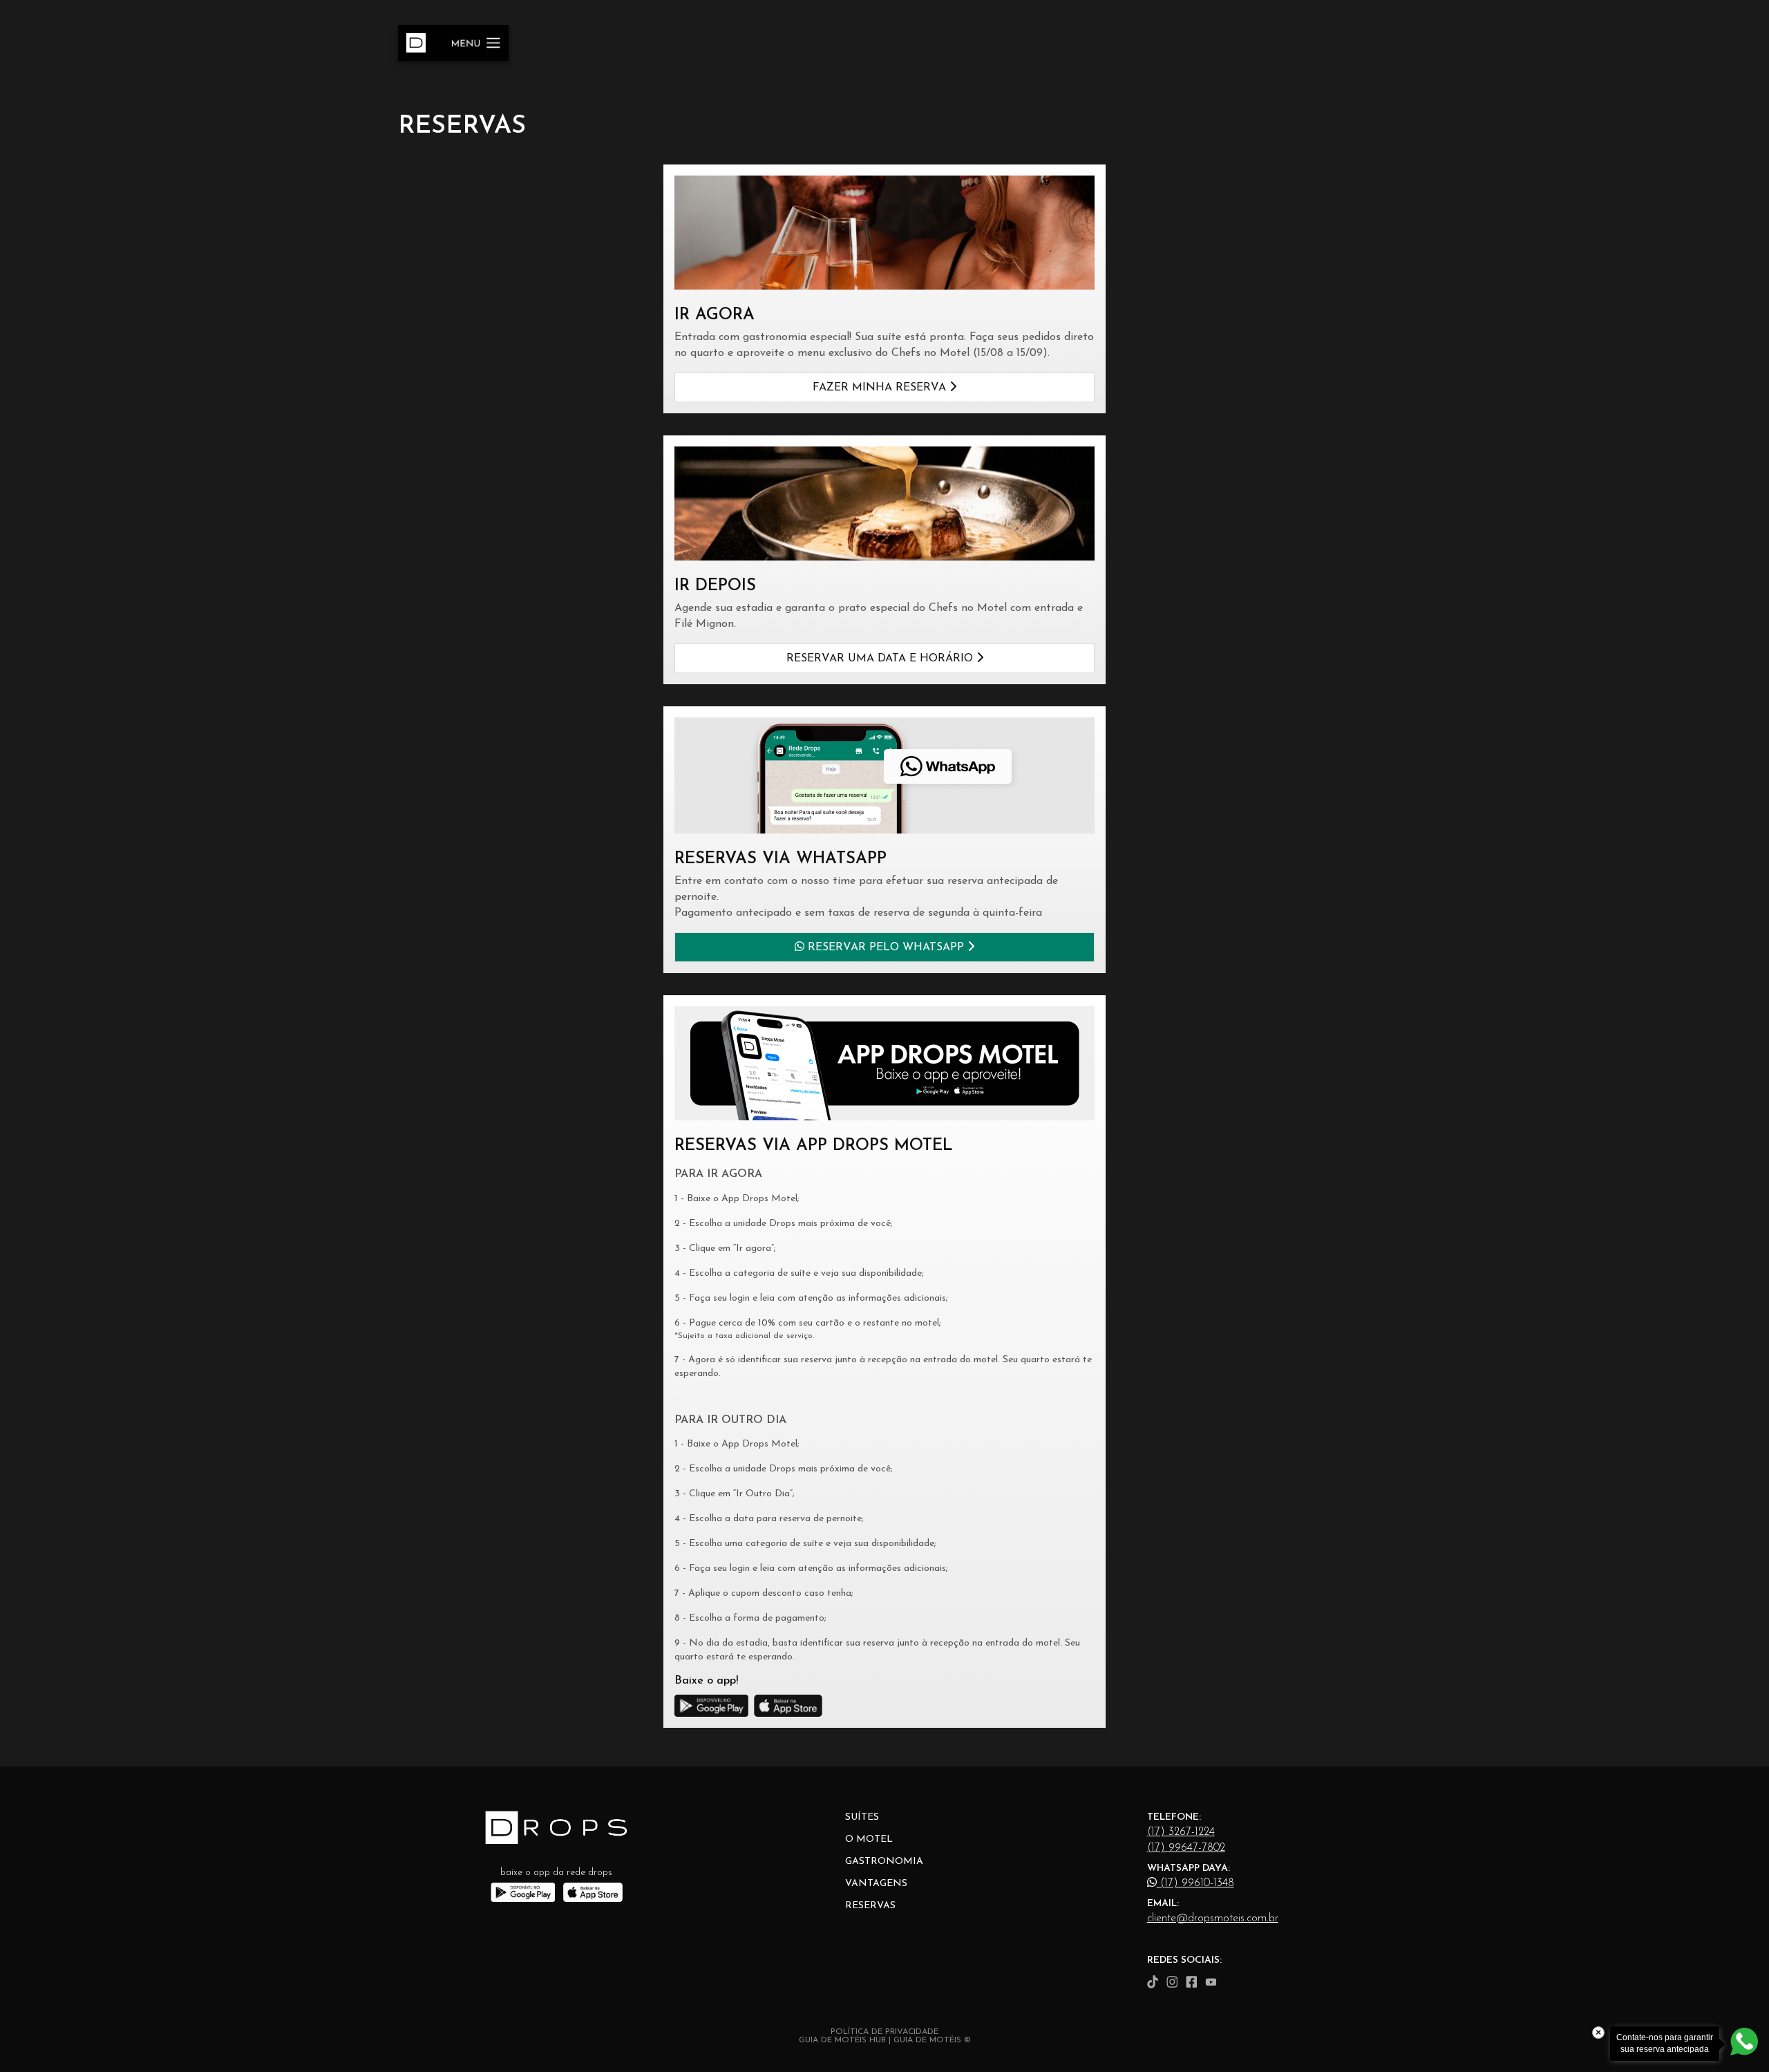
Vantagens (876, 1884)
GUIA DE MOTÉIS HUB (842, 2040)
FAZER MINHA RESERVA (881, 388)
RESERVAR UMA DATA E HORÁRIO (881, 659)
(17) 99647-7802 (1186, 1848)
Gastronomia (884, 1862)
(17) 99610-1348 (1195, 1883)
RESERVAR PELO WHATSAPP (886, 948)
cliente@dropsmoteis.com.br (1213, 1919)
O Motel (869, 1839)
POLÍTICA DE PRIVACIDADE (884, 2032)
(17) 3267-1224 (1181, 1832)
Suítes (862, 1817)
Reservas (870, 1906)
